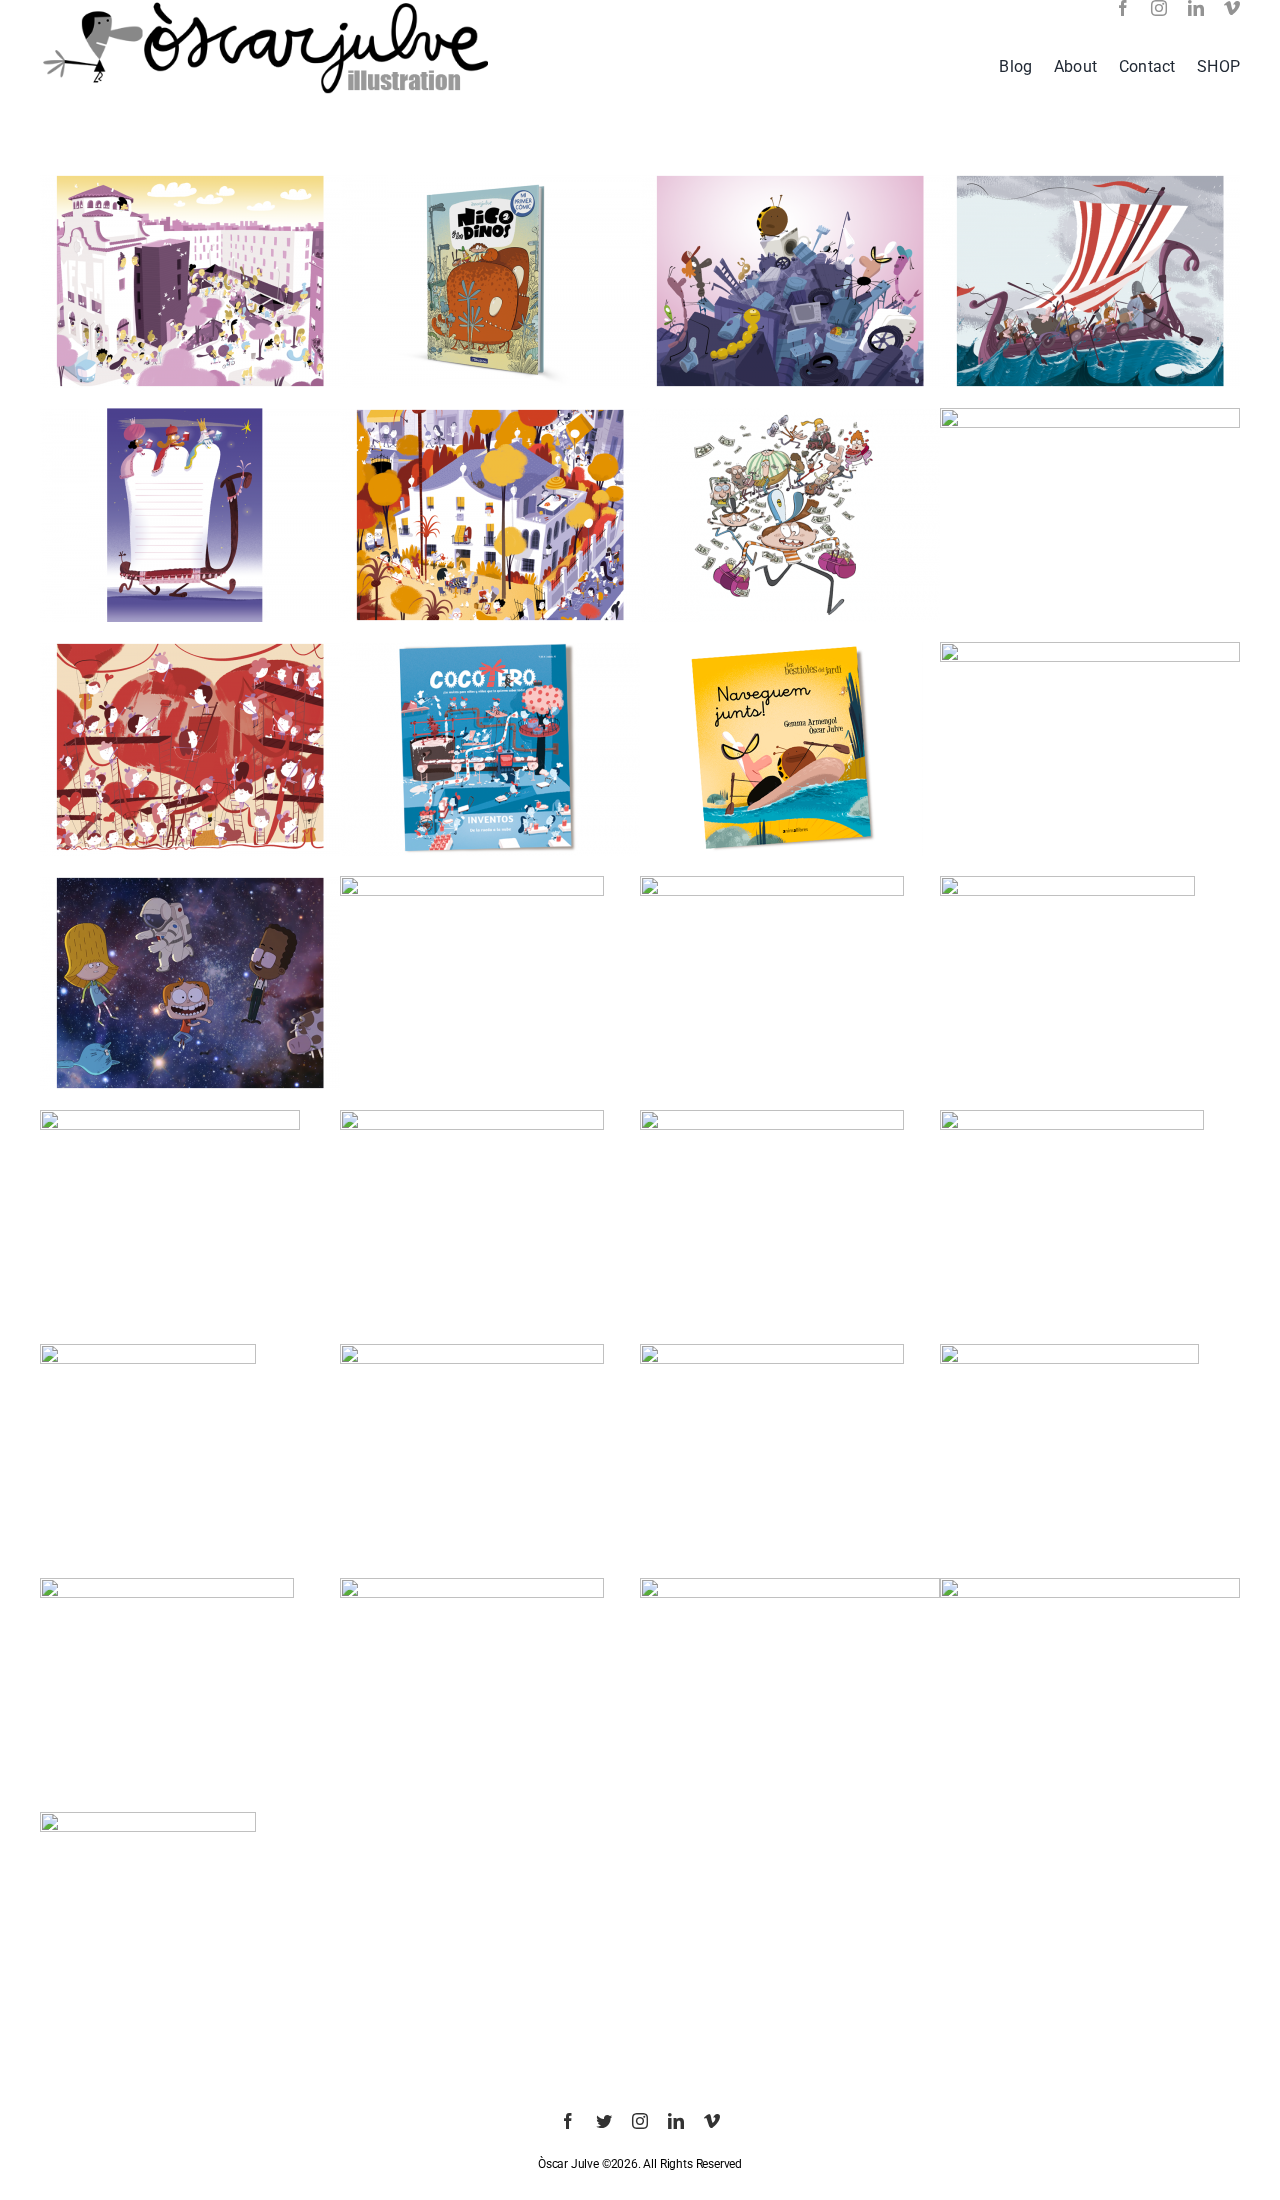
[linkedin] (1196, 8)
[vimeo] (1232, 8)
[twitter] (604, 2121)
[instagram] (1159, 8)
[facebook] (1123, 8)
